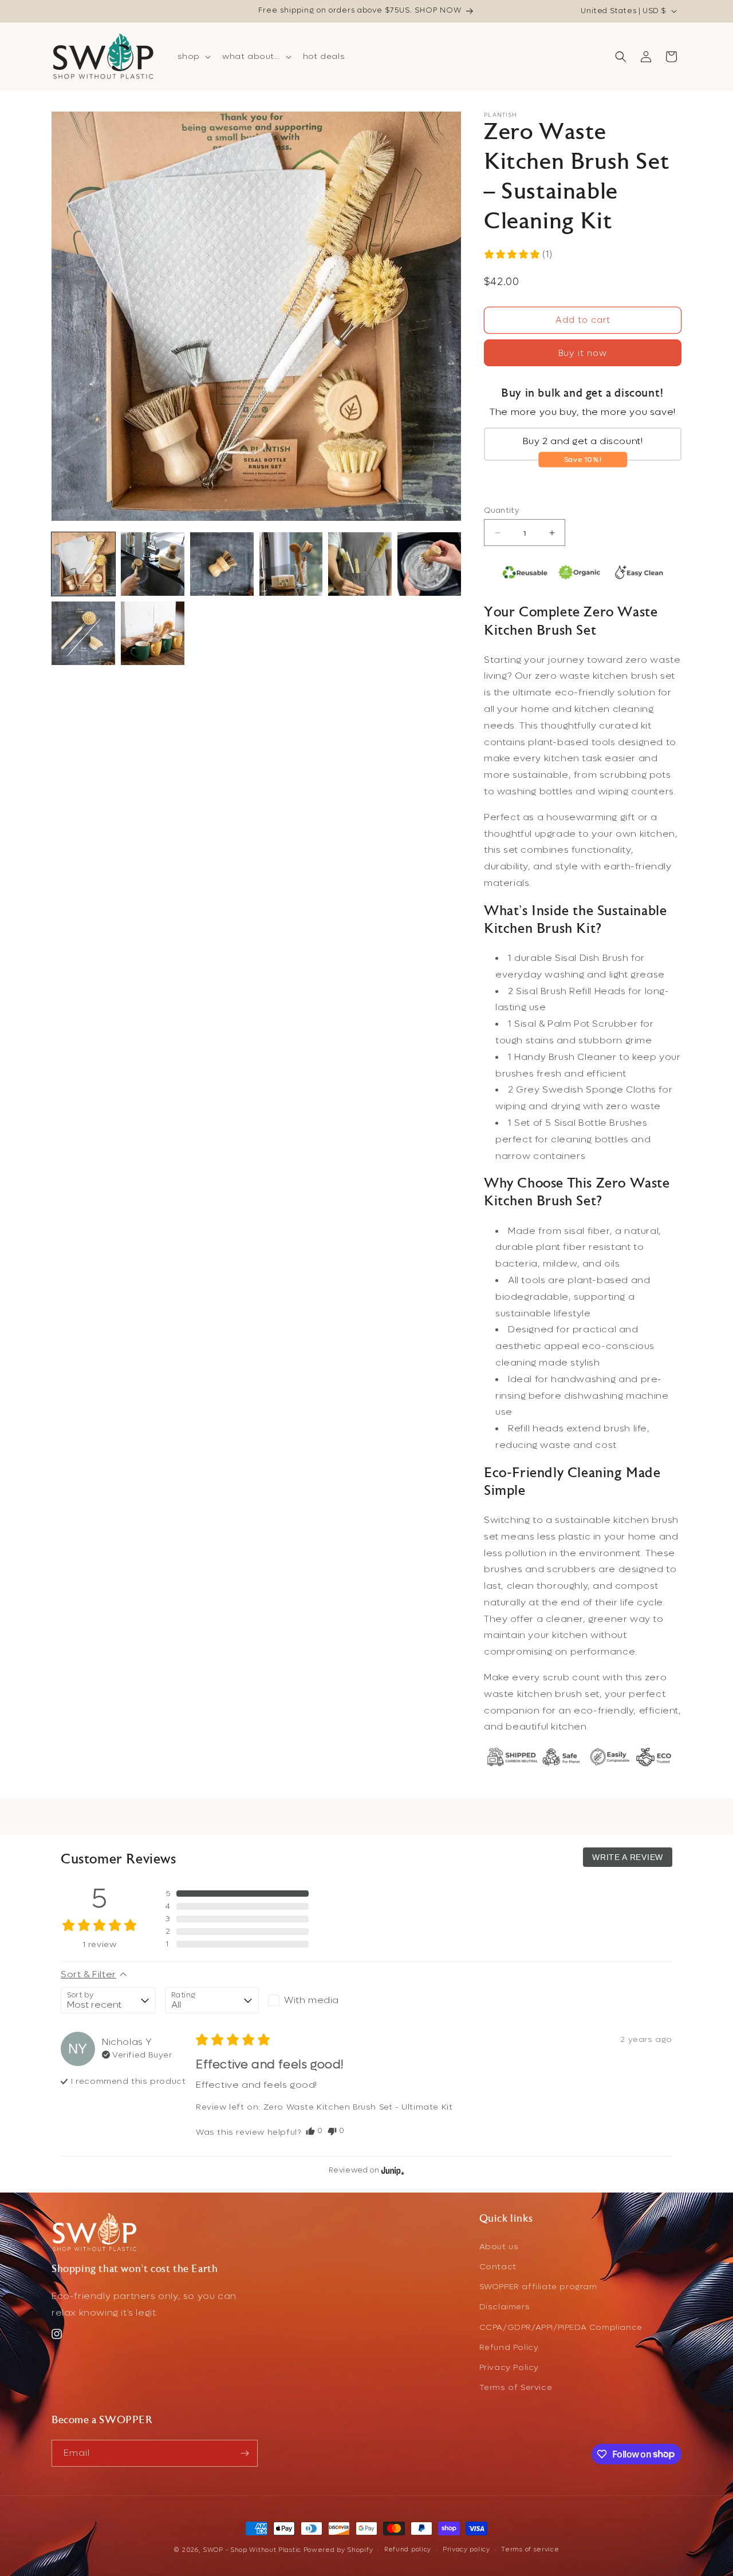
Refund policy (408, 2549)
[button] (193, 57)
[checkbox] (315, 2000)
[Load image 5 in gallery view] (360, 564)
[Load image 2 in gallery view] (153, 564)
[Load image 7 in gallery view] (83, 633)
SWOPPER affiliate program (538, 2287)
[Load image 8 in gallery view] (153, 633)
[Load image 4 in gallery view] (291, 564)
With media (312, 2000)
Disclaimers (505, 2307)
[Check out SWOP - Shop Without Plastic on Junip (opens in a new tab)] (392, 2170)
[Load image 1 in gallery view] (83, 564)
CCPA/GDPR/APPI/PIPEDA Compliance (561, 2327)
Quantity (501, 510)
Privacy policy (466, 2549)
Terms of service (530, 2549)
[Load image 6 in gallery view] (429, 564)
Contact (498, 2267)
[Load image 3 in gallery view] (222, 564)
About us (499, 2247)
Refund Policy (509, 2347)
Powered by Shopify (338, 2550)
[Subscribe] (245, 2453)
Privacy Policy (509, 2367)
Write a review (628, 1857)
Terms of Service (516, 2387)
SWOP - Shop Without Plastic (252, 2550)
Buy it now (583, 353)
